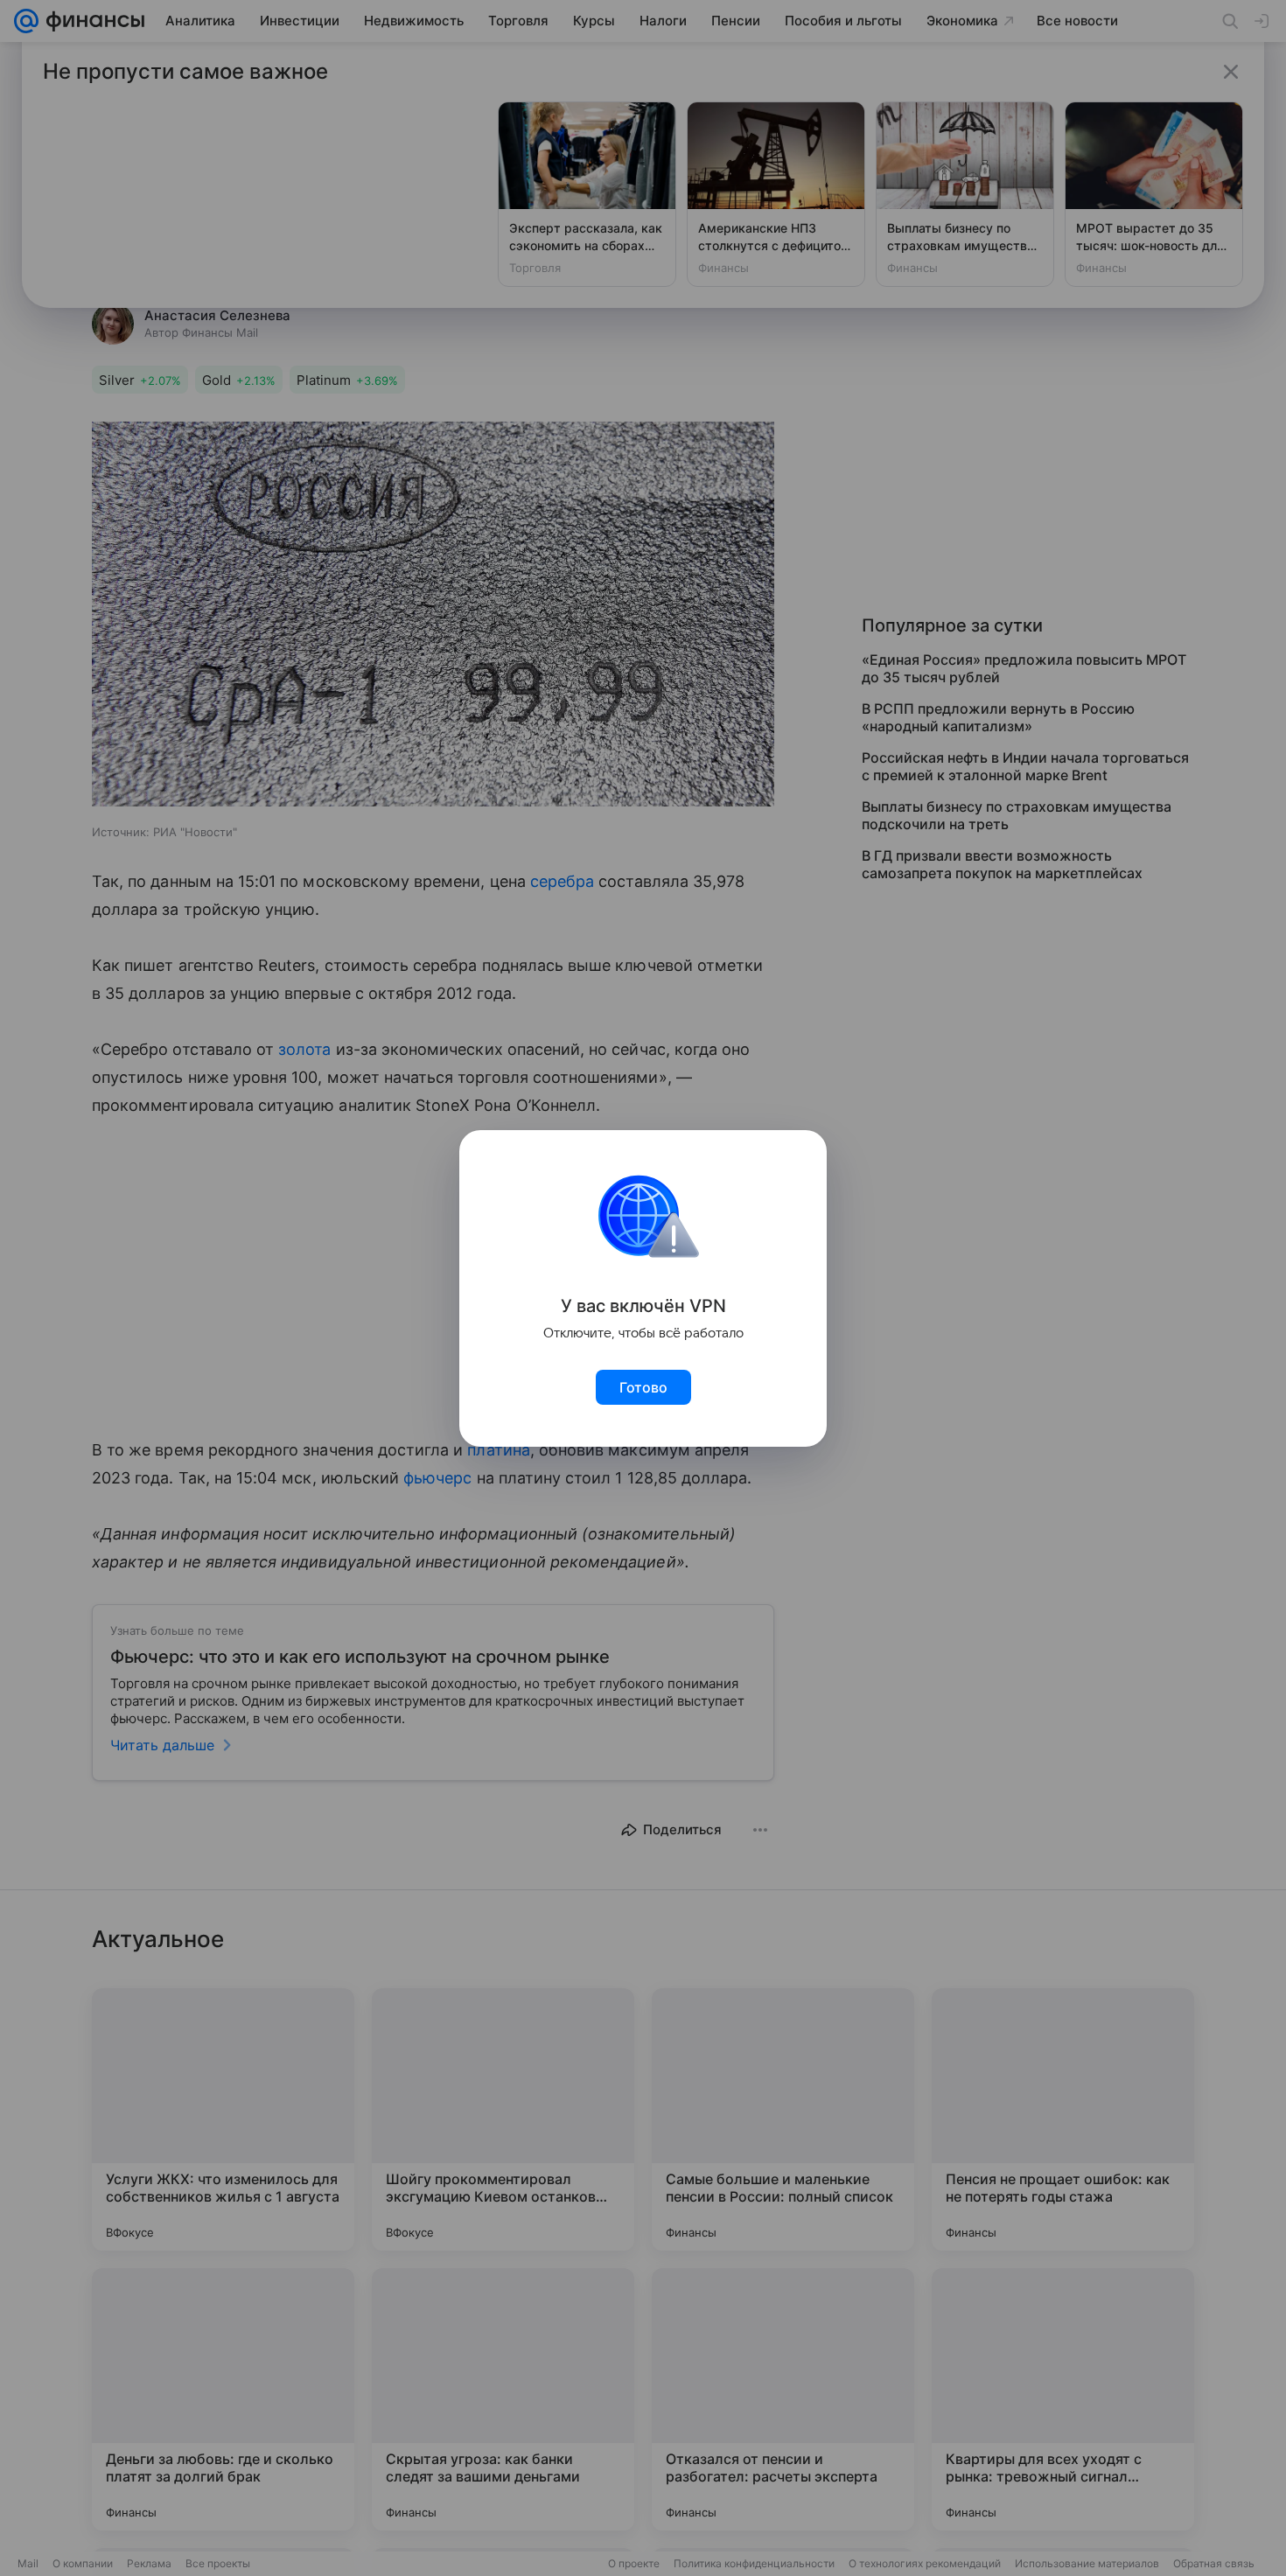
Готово (643, 1387)
